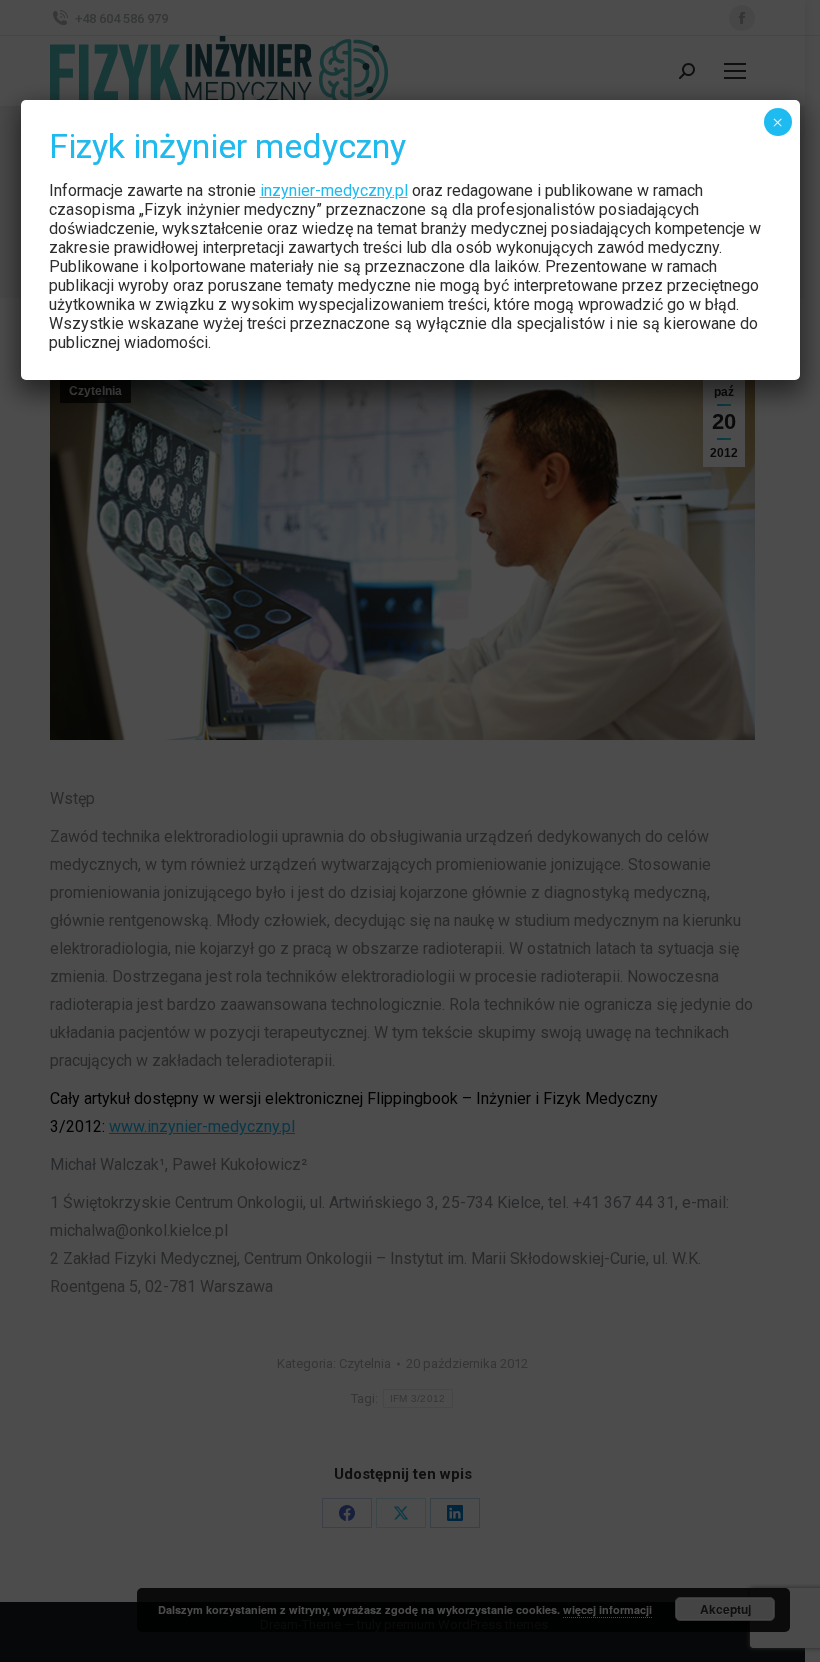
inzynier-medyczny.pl (334, 190)
